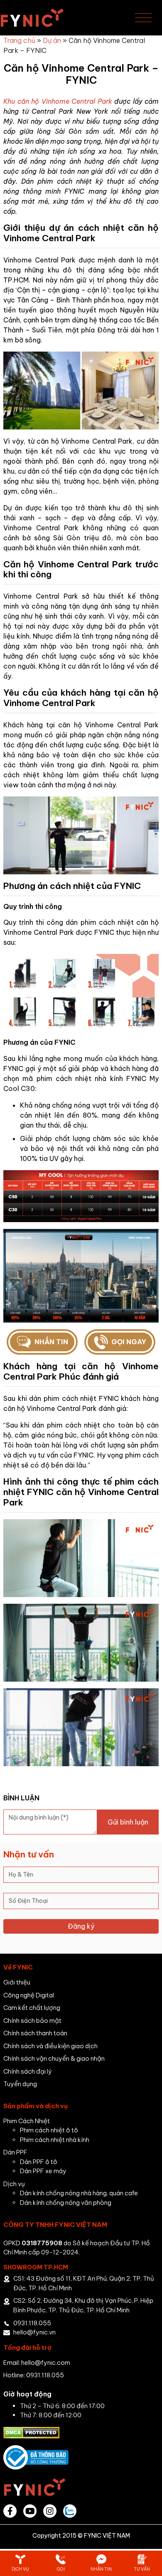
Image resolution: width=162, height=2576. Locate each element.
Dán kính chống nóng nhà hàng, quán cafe (79, 2193)
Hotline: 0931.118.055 (34, 2375)
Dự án (52, 40)
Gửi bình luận (128, 1822)
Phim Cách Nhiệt (27, 2121)
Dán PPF (15, 2152)
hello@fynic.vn (34, 2332)
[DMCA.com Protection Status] (31, 2432)
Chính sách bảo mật (32, 2021)
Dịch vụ (14, 2184)
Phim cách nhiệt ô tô (49, 2130)
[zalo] (70, 2511)
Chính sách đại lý (28, 2071)
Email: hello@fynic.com (37, 2363)
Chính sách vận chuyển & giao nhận (54, 2058)
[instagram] (50, 2511)
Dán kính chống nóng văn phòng (66, 2203)
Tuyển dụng (20, 2084)
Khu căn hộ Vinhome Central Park (58, 101)
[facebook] (10, 2511)
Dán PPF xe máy (43, 2171)
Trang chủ (19, 40)
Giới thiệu (17, 1982)
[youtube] (30, 2511)
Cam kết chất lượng (32, 2008)
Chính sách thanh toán (35, 2033)
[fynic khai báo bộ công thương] (36, 2457)
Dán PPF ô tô (39, 2162)
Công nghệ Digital (29, 1995)
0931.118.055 (32, 2323)
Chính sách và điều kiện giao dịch (50, 2046)
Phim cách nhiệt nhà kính (55, 2140)
